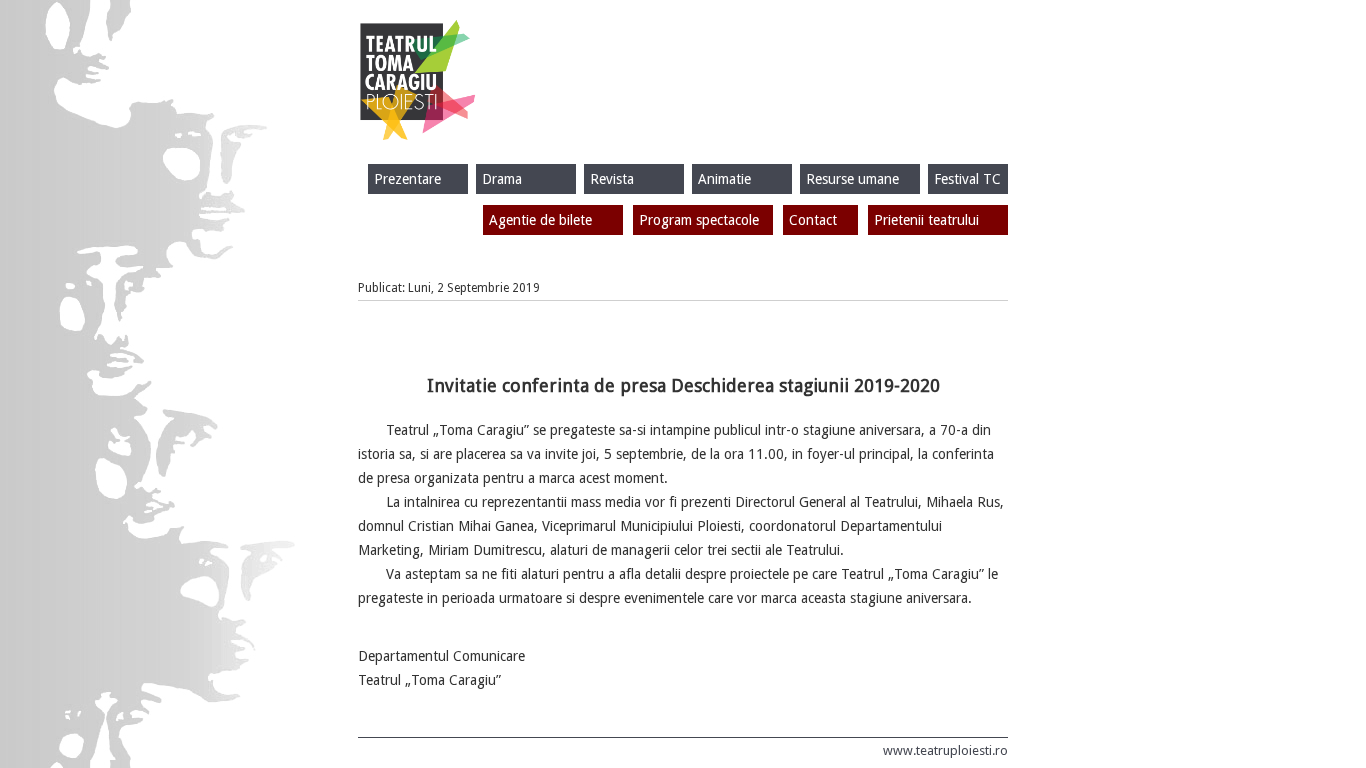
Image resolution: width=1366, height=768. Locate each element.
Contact (813, 220)
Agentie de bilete (540, 220)
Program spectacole (699, 220)
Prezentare (407, 179)
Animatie (724, 179)
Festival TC (967, 179)
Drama (502, 179)
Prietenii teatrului (926, 220)
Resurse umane (852, 179)
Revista (612, 179)
